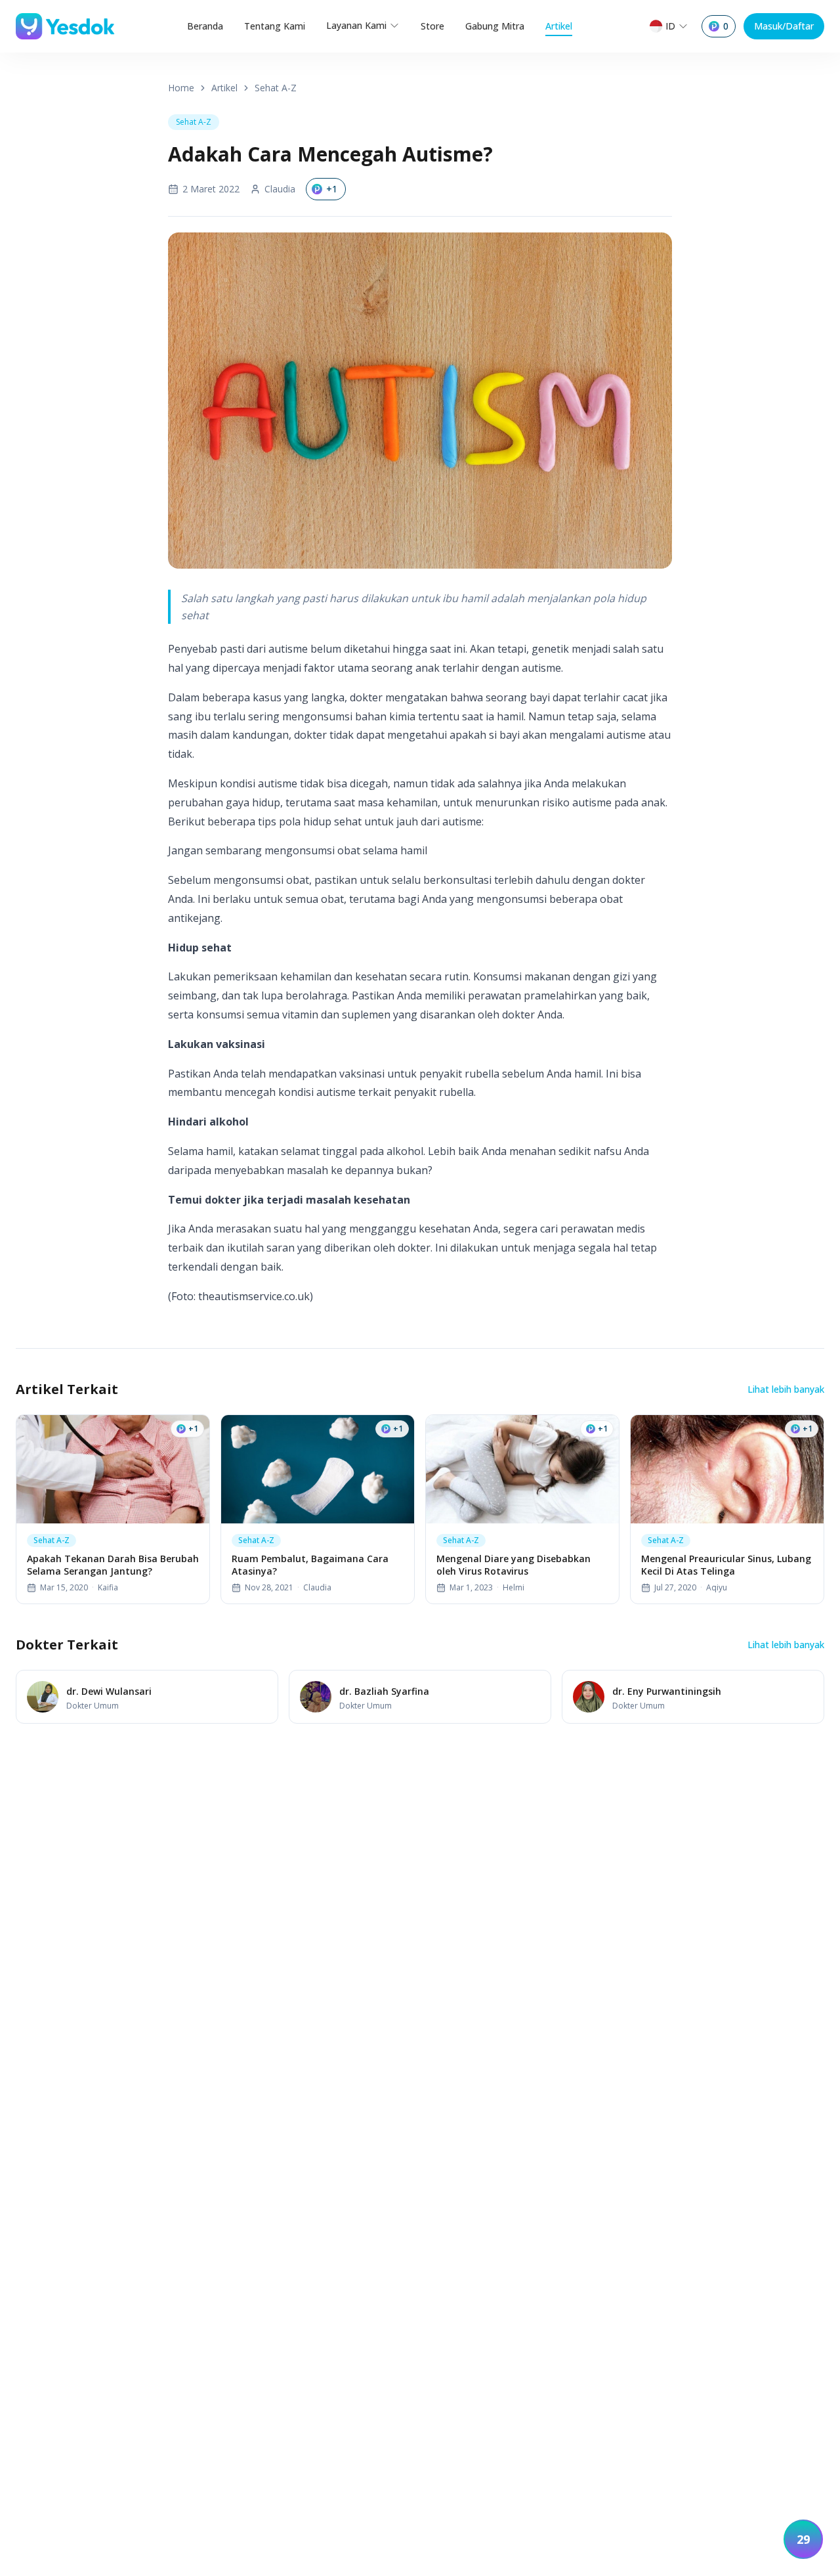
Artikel (559, 26)
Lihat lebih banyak (786, 1389)
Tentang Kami (275, 26)
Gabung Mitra (495, 26)
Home (181, 88)
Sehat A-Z (276, 88)
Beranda (205, 26)
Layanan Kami (356, 25)
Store (432, 26)
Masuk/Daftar (784, 26)
